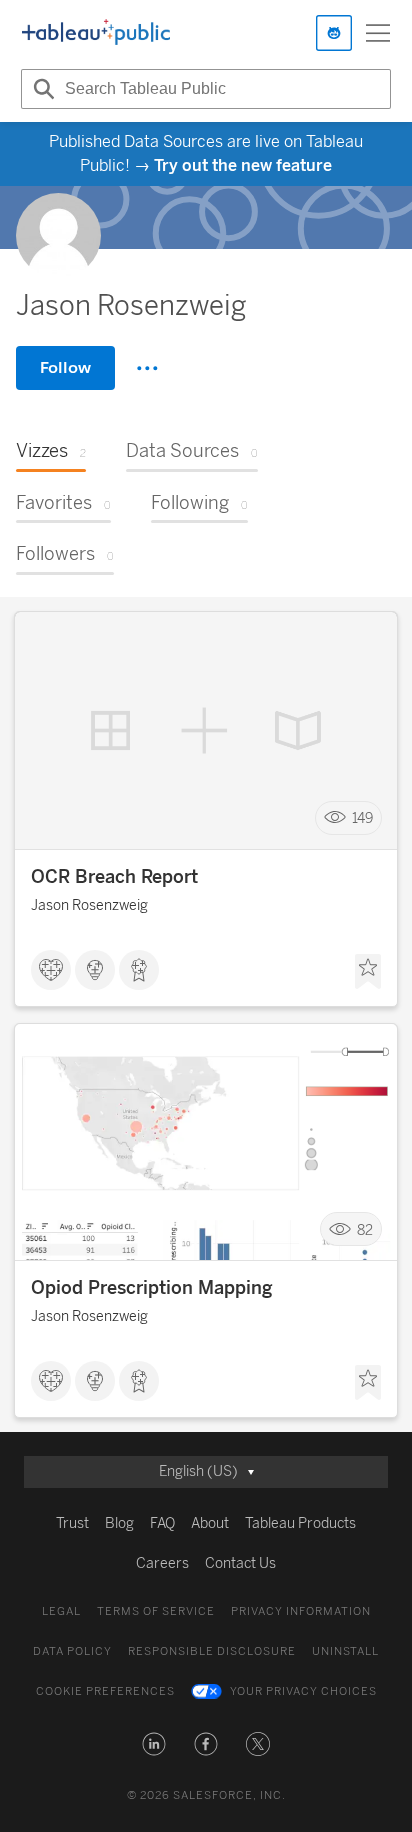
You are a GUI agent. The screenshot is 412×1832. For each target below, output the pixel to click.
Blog (119, 1523)
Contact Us (240, 1563)
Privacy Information (301, 1611)
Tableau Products (300, 1523)
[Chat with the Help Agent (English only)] (334, 33)
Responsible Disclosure (212, 1651)
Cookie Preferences (105, 1691)
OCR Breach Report (114, 877)
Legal (61, 1611)
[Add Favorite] (368, 972)
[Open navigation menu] (378, 33)
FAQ (162, 1523)
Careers (162, 1563)
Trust (72, 1523)
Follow (65, 367)
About (210, 1523)
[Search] (41, 89)
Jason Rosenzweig (89, 905)
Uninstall (345, 1651)
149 (362, 817)
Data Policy (72, 1651)
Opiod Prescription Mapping (152, 1288)
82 (365, 1229)
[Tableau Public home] (96, 33)
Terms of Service (156, 1611)
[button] (154, 1744)
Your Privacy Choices (303, 1691)
